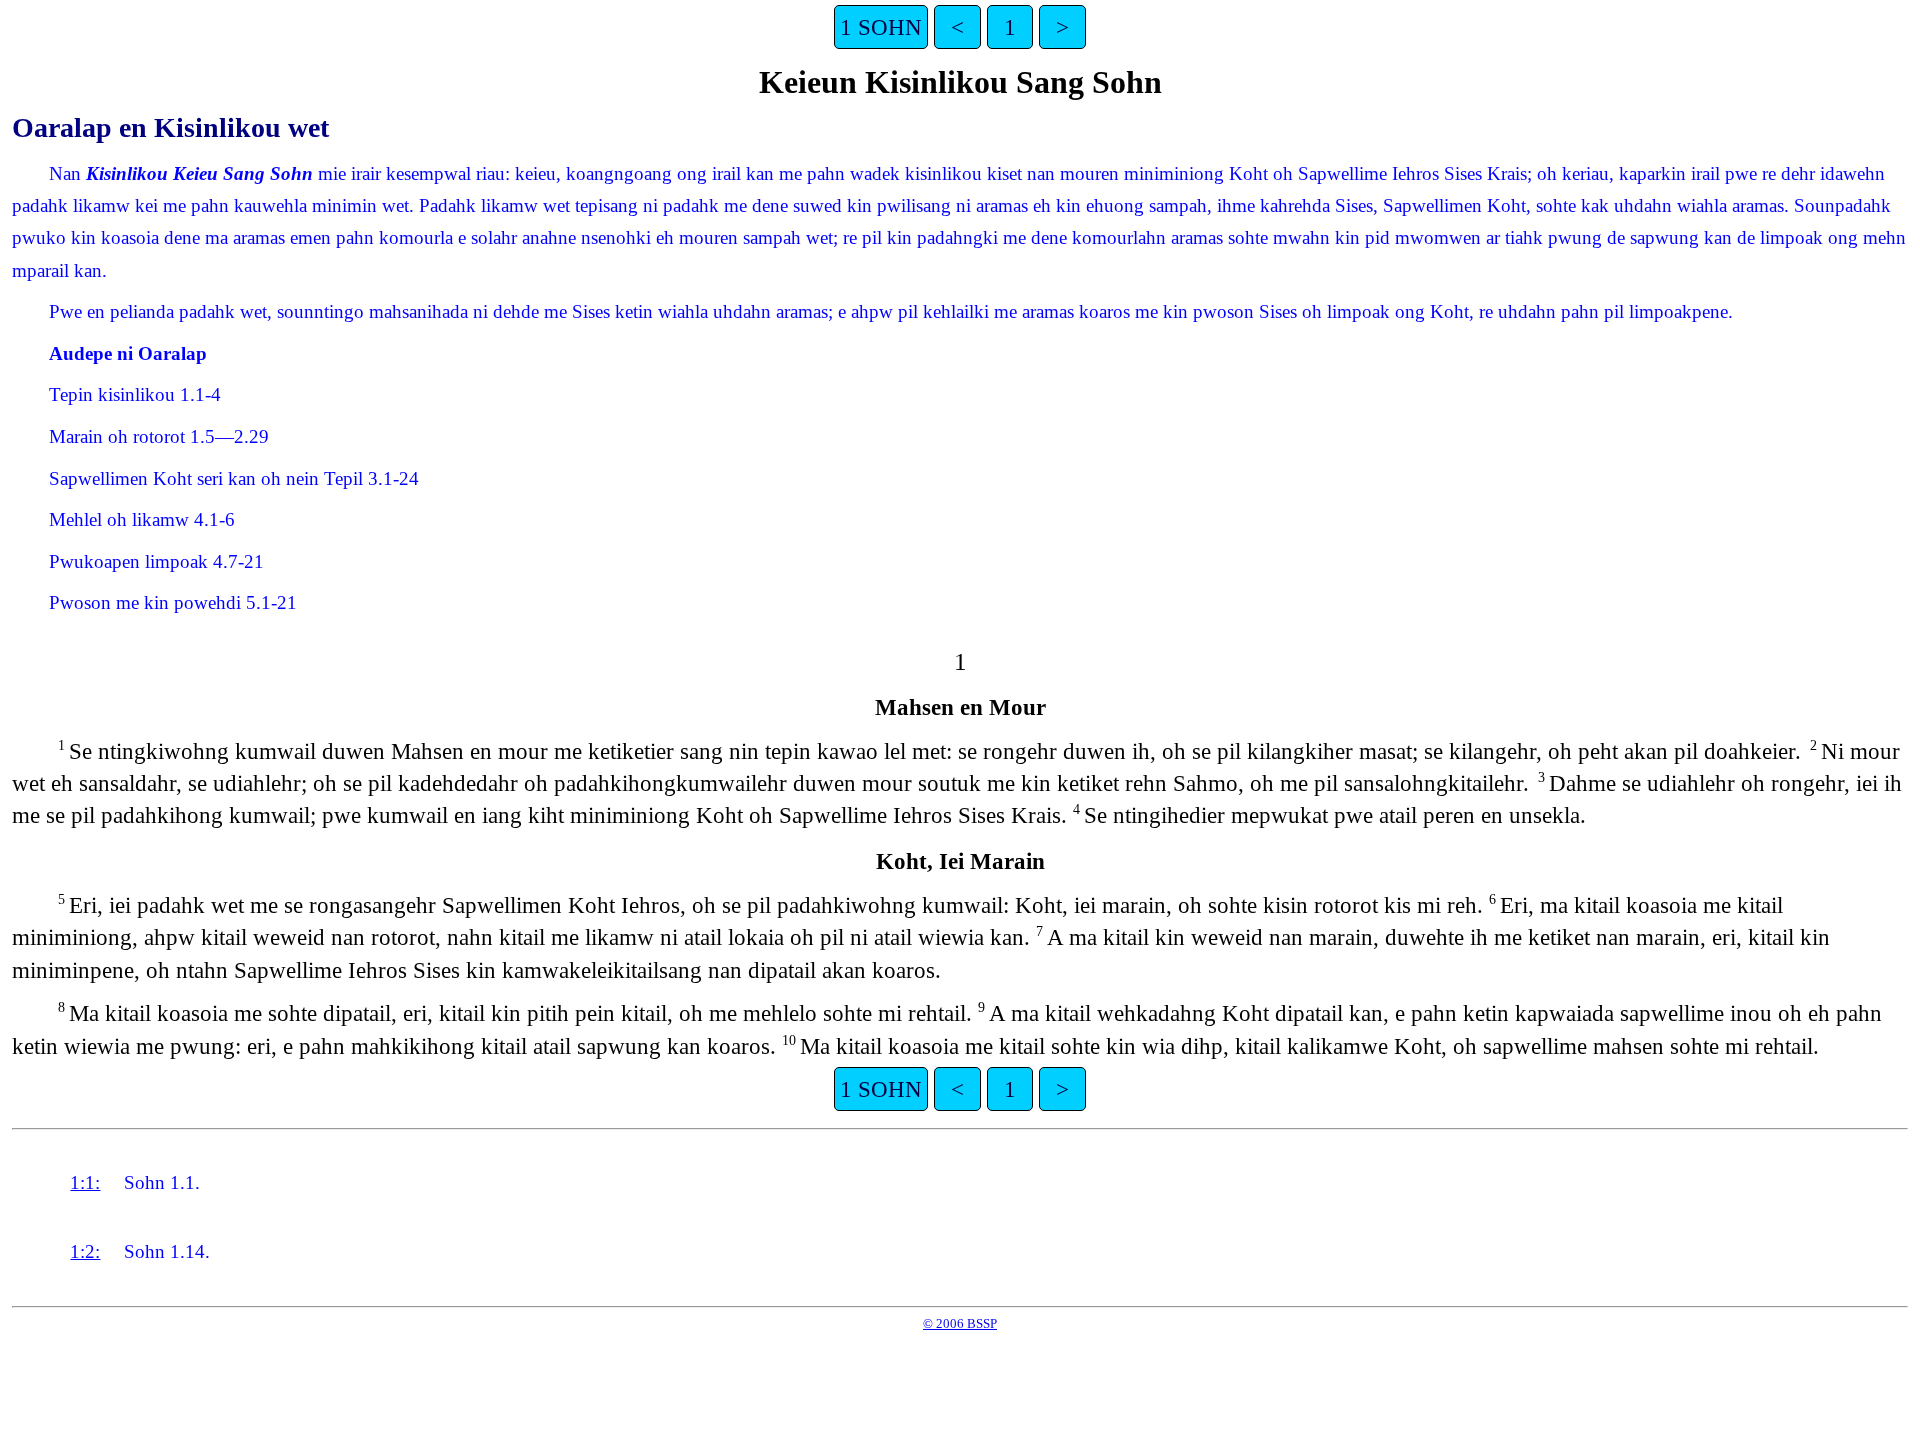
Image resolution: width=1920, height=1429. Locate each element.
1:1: (85, 1182)
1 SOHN (881, 27)
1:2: (85, 1251)
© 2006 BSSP (960, 1323)
